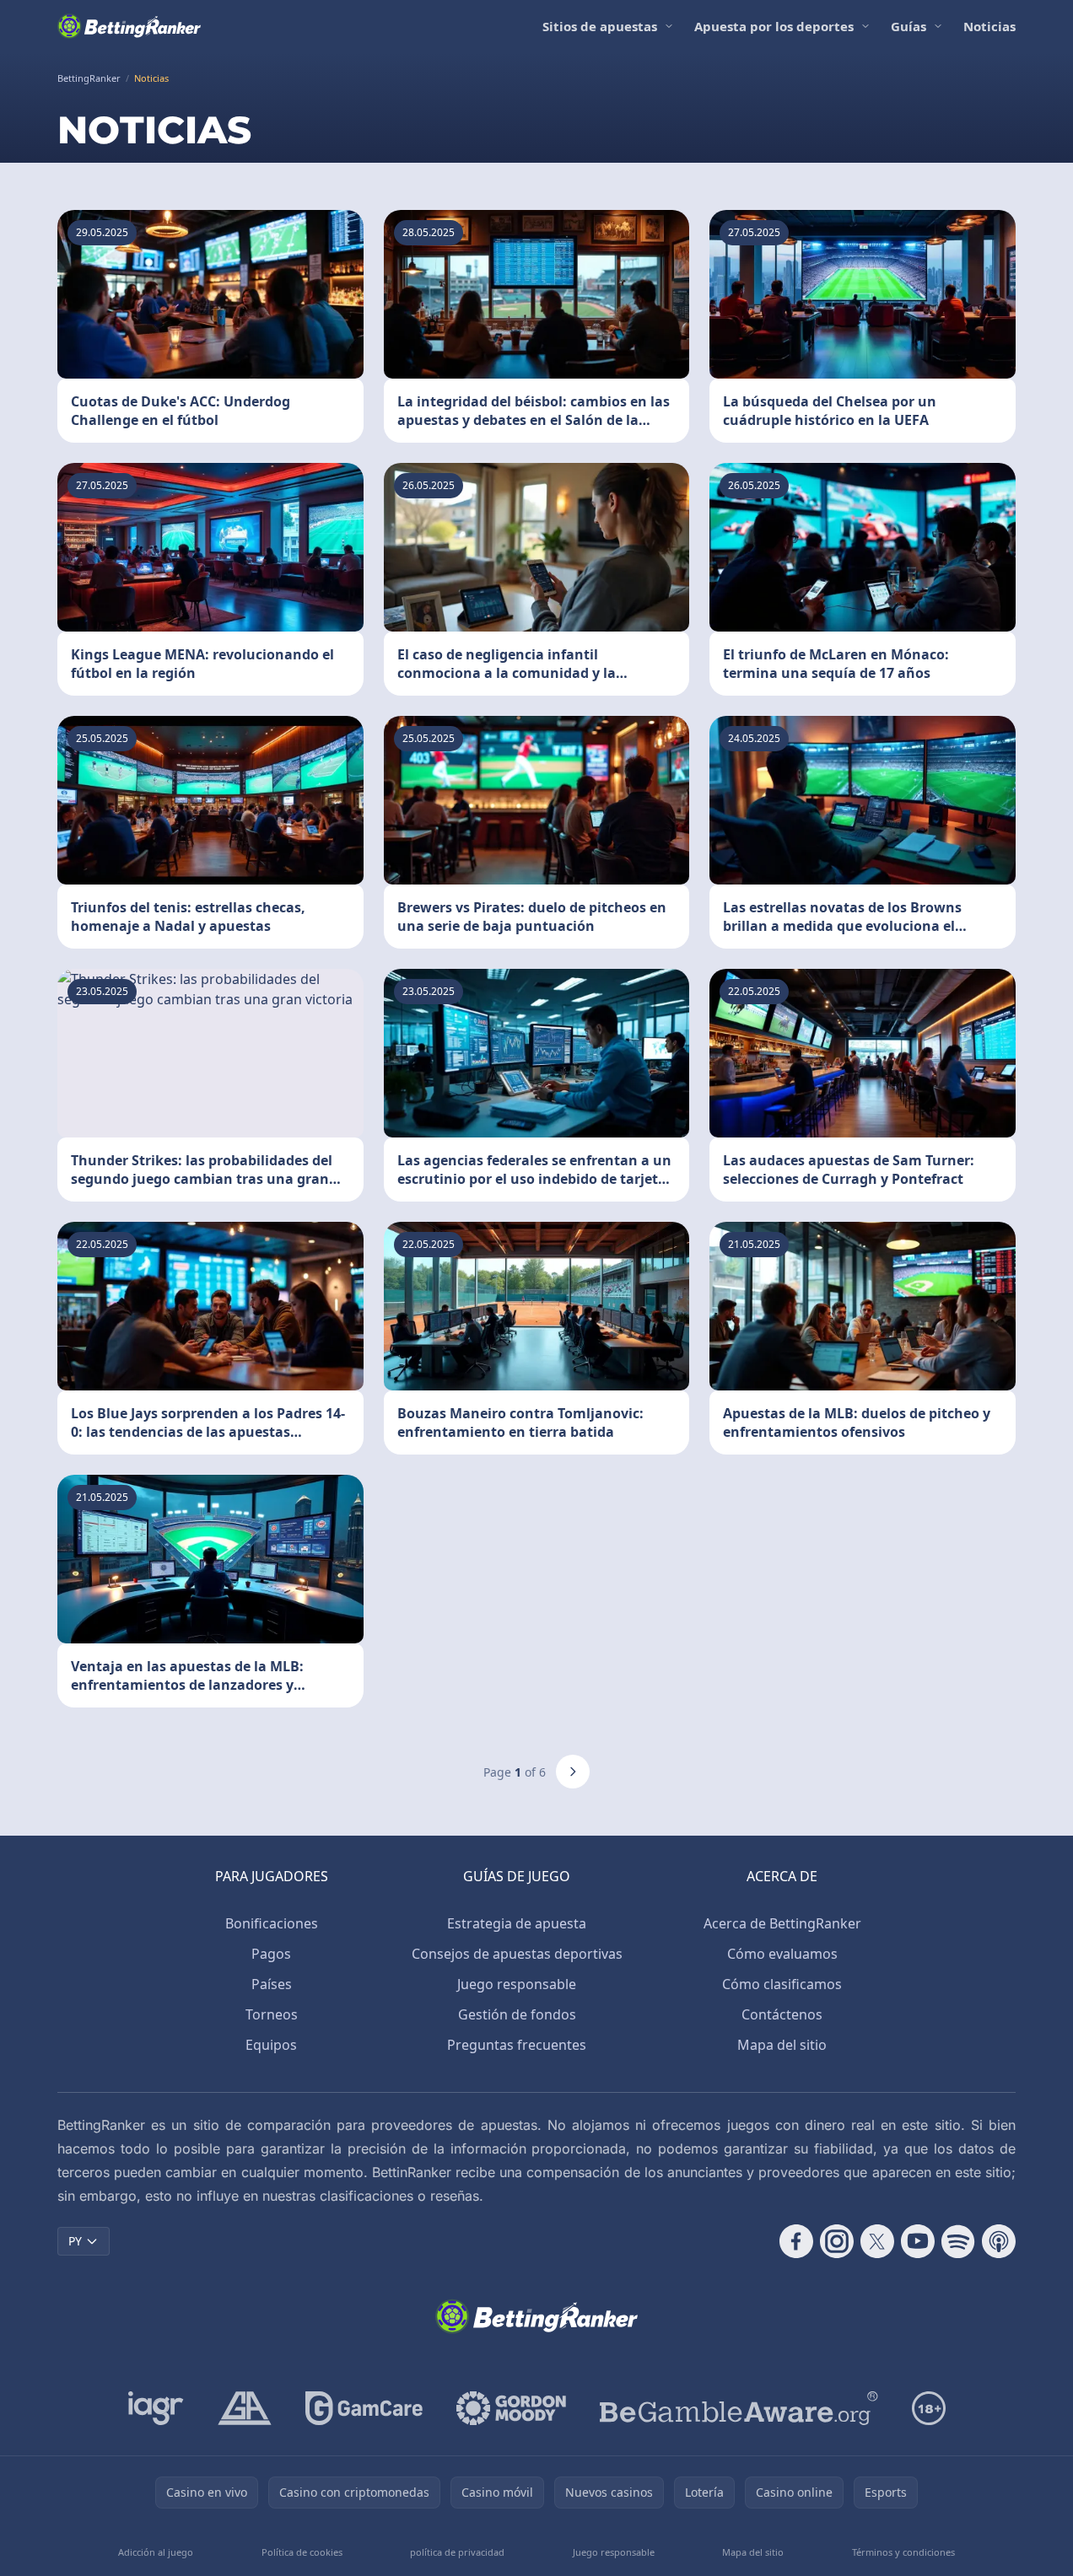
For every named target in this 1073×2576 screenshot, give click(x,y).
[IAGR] (156, 2408)
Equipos (271, 2045)
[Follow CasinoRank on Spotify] (958, 2241)
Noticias (989, 26)
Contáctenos (782, 2014)
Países (272, 1984)
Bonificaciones (272, 1923)
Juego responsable (517, 1984)
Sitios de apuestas (600, 26)
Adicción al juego (156, 2552)
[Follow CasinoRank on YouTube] (918, 2241)
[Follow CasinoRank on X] (877, 2241)
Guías (909, 26)
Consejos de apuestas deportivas (517, 1954)
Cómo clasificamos (782, 1984)
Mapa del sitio (782, 2045)
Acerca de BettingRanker (782, 1923)
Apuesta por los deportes (774, 26)
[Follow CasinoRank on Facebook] (796, 2241)
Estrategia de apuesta (517, 1923)
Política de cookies (302, 2552)
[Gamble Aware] (739, 2408)
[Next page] (573, 1772)
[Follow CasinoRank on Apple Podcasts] (999, 2241)
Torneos (272, 2014)
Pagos (271, 1954)
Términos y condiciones (903, 2552)
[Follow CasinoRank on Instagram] (837, 2241)
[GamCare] (364, 2408)
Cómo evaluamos (782, 1954)
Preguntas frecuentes (517, 2045)
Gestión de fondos (517, 2014)
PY (75, 2241)
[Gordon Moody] (511, 2408)
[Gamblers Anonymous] (245, 2408)
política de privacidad (457, 2552)
